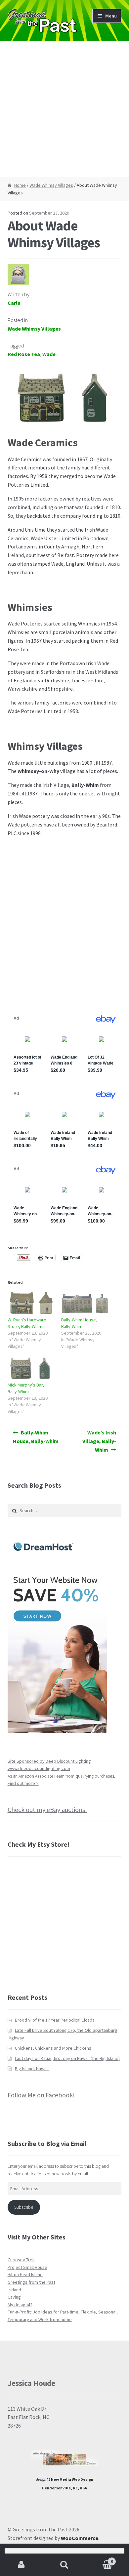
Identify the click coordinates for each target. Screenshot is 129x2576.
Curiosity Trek (21, 2260)
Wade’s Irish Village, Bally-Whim (99, 1441)
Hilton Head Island (25, 2274)
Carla (14, 303)
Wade (49, 354)
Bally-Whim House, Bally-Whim (36, 1437)
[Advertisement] (64, 109)
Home (20, 185)
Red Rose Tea (24, 354)
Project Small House (27, 2267)
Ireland (14, 2290)
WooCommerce (80, 2538)
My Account (21, 2565)
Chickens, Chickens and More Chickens (53, 2048)
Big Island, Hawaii (32, 2069)
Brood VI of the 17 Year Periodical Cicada (55, 2020)
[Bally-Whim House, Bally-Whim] (85, 1303)
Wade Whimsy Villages (51, 185)
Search (64, 2565)
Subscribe (24, 2207)
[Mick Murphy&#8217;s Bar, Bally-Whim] (31, 1368)
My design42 (20, 2305)
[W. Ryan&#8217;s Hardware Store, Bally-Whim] (31, 1303)
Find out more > (23, 1783)
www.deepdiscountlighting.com (39, 1768)
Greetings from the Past (31, 2282)
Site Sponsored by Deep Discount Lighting (49, 1761)
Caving (14, 2297)
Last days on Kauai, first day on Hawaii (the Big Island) (67, 2058)
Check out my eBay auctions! (47, 1810)
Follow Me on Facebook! (41, 2095)
